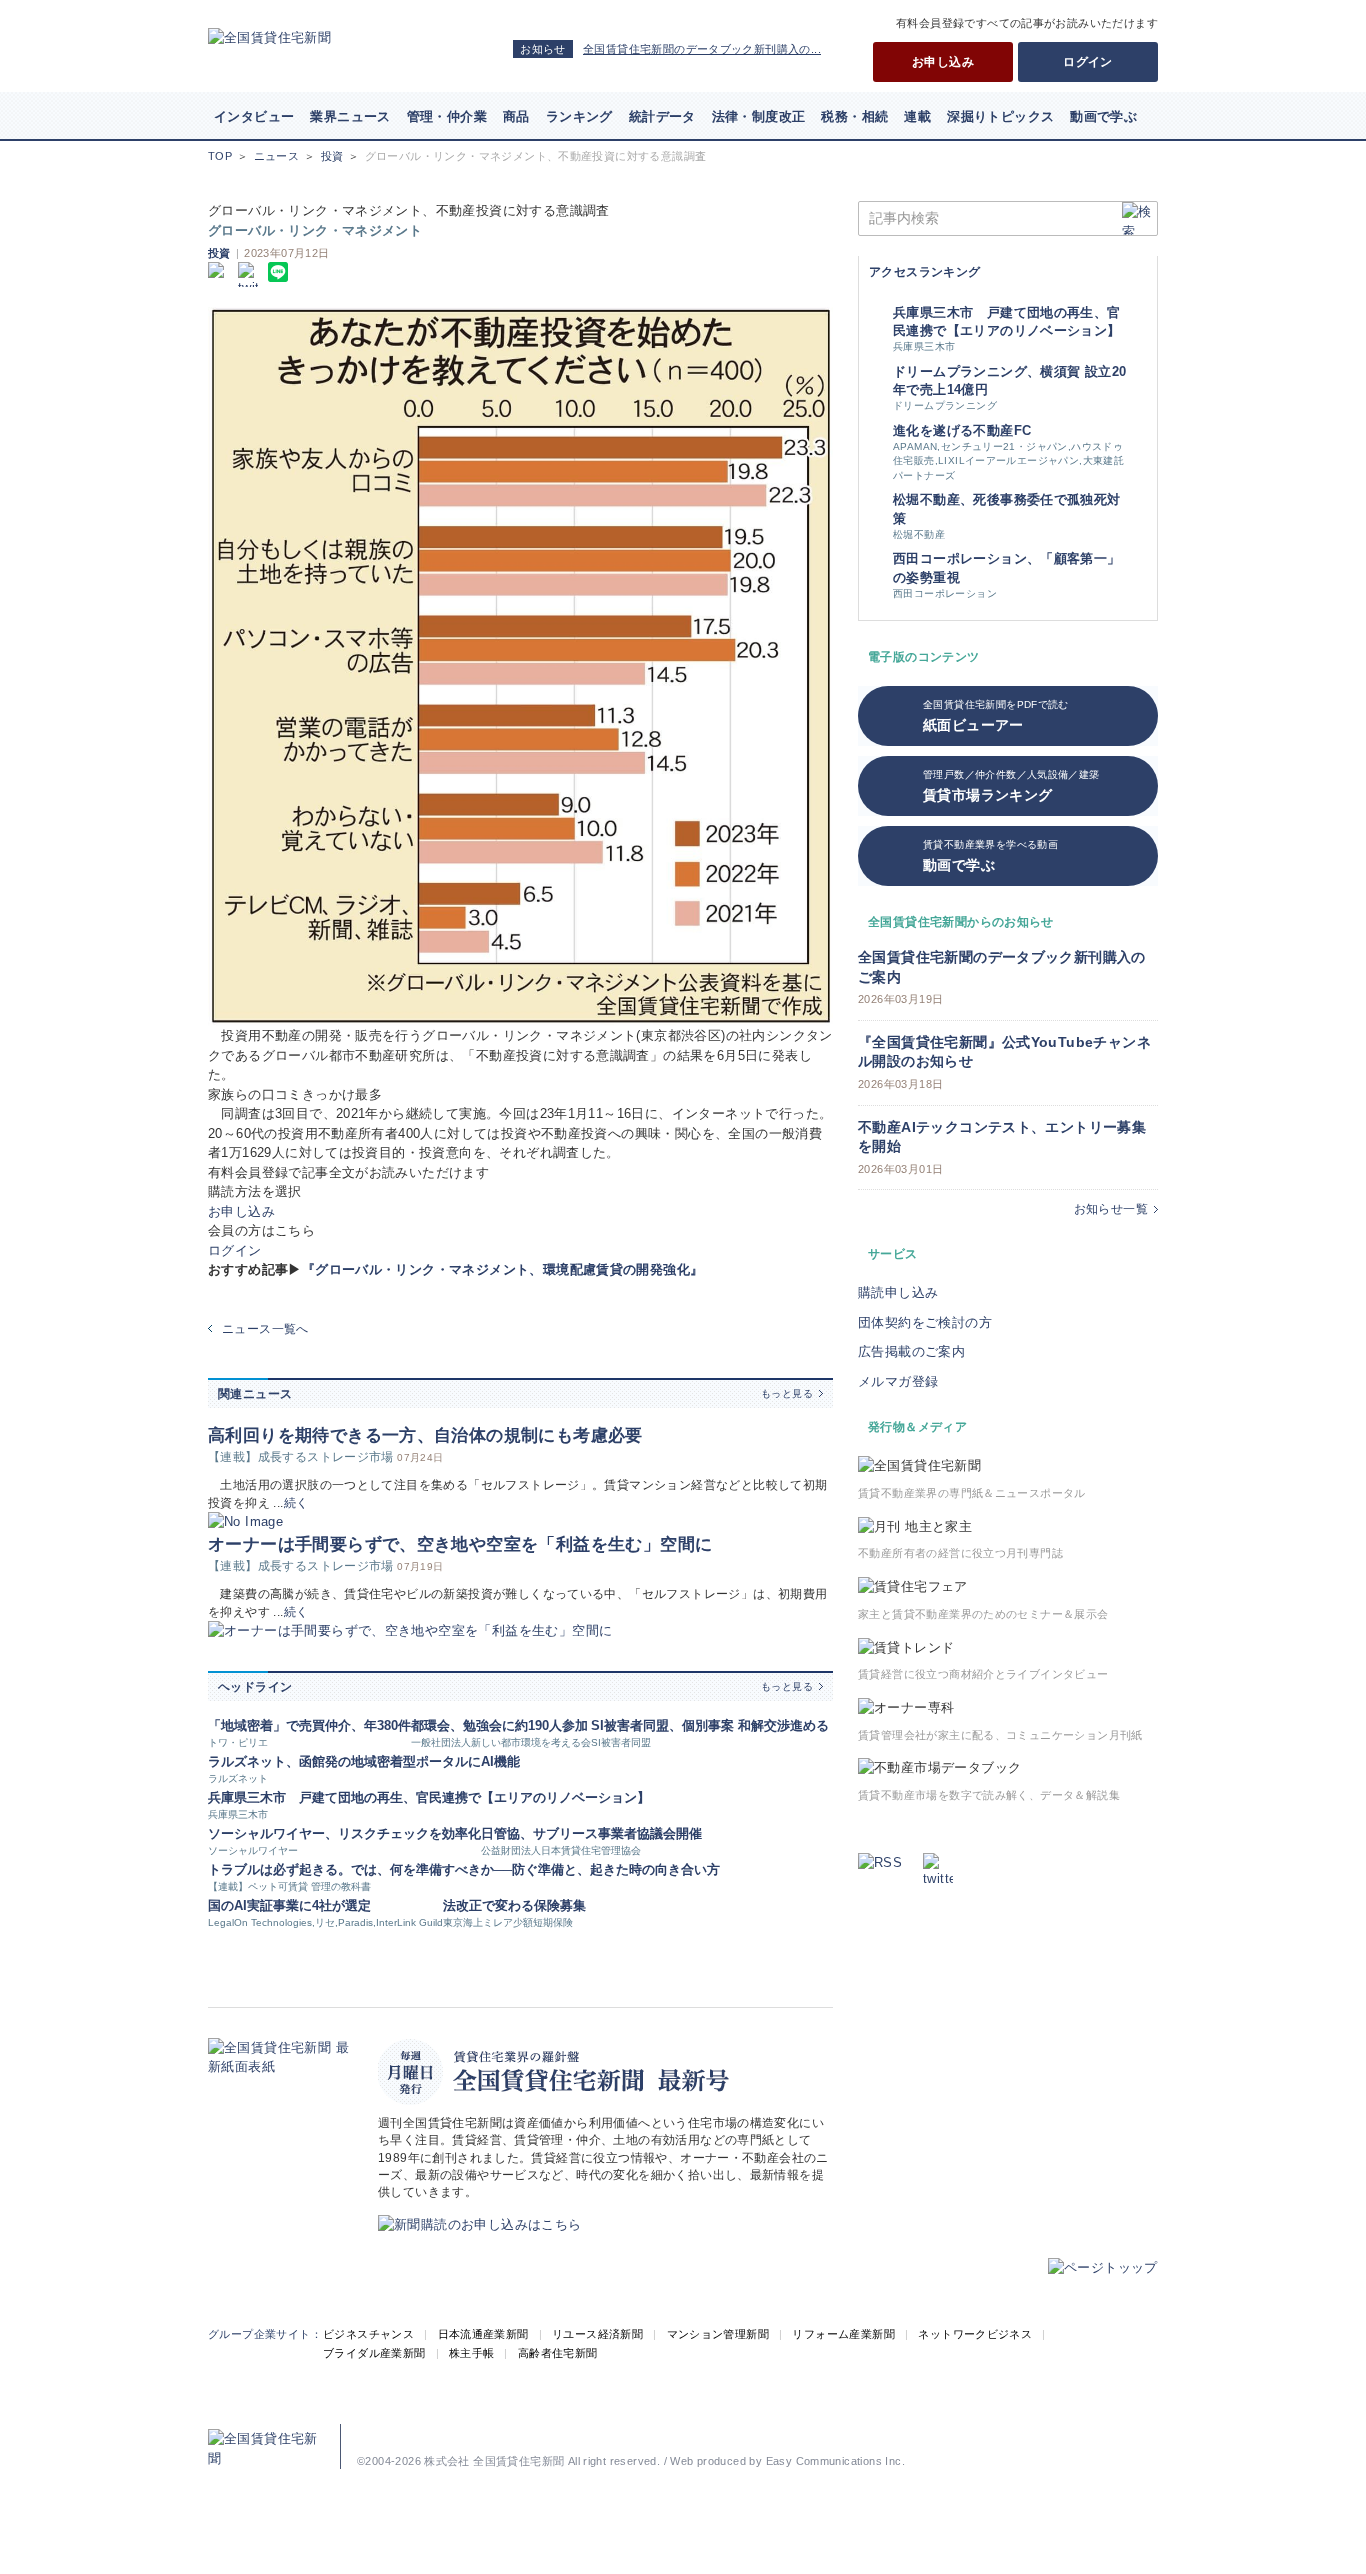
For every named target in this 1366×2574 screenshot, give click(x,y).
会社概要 (435, 2431)
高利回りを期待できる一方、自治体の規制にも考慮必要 (425, 1435)
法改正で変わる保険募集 (514, 1905)
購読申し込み (898, 1292)
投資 (332, 156)
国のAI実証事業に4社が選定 (289, 1905)
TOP (220, 156)
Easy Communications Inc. (835, 2461)
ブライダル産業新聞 (374, 2353)
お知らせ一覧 (1111, 1209)
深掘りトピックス (1000, 116)
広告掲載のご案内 (911, 1351)
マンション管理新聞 (718, 2334)
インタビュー (254, 116)
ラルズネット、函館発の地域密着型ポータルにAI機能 (364, 1761)
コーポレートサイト (517, 2431)
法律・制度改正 (759, 116)
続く (296, 1503)
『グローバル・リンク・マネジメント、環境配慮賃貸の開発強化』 (503, 1269)
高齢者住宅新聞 (558, 2353)
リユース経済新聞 (597, 2334)
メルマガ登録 (898, 1381)
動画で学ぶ (1103, 116)
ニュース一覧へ (265, 1329)
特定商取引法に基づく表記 (760, 2431)
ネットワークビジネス (975, 2334)
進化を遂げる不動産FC (962, 430)
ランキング (579, 116)
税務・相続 (854, 116)
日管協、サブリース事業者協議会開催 (591, 1833)
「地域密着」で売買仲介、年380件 (309, 1725)
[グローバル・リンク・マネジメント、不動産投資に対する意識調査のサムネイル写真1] (520, 666)
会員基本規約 (868, 2431)
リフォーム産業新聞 (843, 2334)
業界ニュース (350, 116)
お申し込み (943, 62)
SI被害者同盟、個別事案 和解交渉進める (710, 1725)
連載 (917, 116)
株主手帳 (472, 2353)
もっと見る (787, 1393)
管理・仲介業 (447, 116)
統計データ (662, 116)
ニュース (277, 156)
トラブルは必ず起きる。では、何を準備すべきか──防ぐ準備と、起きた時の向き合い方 (464, 1869)
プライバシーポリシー (631, 2431)
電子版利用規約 (951, 2431)
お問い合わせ (1033, 2431)
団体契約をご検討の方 (925, 1322)
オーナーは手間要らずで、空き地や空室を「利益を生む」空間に (460, 1544)
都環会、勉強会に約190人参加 (499, 1725)
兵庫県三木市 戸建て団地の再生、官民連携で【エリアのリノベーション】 (429, 1797)
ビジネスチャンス (368, 2334)
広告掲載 (378, 2431)
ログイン (1088, 62)
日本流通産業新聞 (483, 2334)
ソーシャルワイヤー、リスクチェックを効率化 (344, 1833)
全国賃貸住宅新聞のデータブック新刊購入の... (702, 49)
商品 (516, 116)
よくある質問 (1111, 2431)
